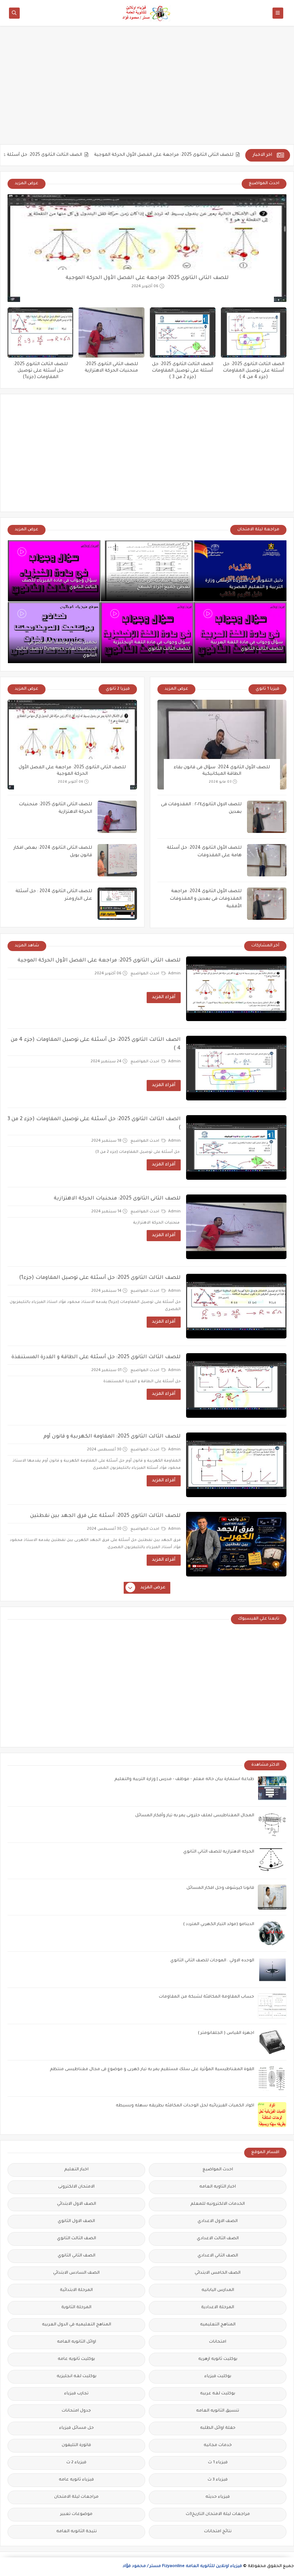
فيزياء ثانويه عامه (76, 2480)
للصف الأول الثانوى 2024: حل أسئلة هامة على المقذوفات (204, 852)
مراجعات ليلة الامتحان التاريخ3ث (218, 2514)
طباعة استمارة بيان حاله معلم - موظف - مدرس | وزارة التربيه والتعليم (184, 1780)
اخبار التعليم (76, 2170)
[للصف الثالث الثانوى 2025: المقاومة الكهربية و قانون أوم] (236, 1465)
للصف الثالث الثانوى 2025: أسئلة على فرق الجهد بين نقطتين (105, 1516)
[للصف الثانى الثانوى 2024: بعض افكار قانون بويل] (117, 860)
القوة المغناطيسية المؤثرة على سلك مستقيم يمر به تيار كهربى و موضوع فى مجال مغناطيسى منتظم (152, 2070)
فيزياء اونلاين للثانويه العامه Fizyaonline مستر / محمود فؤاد (182, 2566)
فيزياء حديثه (218, 2497)
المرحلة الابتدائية (76, 2290)
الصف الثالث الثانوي (77, 2239)
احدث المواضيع (145, 974)
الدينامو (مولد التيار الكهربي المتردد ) (219, 1925)
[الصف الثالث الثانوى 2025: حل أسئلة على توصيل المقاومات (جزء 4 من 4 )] (254, 332)
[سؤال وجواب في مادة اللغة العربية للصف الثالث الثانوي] (240, 633)
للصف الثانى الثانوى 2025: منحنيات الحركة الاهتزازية (56, 808)
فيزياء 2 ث (76, 2463)
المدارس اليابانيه (218, 2290)
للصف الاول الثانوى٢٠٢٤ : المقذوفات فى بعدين (201, 808)
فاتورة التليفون (76, 2445)
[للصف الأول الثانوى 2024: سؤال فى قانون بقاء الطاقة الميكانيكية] (222, 745)
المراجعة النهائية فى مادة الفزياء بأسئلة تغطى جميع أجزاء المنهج (148, 584)
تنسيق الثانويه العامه (218, 2411)
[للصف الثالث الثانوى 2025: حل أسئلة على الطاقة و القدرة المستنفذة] (236, 1385)
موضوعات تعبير (76, 2514)
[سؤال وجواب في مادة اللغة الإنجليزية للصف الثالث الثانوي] (147, 633)
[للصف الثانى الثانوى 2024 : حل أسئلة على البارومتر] (117, 904)
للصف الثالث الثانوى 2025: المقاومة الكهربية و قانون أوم (112, 1437)
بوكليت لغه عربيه (218, 2394)
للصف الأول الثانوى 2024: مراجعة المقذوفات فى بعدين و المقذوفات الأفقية (206, 899)
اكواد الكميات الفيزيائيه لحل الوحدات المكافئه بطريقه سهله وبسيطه (185, 2106)
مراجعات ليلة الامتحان (76, 2497)
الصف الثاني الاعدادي (218, 2256)
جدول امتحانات (76, 2411)
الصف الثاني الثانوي (77, 2256)
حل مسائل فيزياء (77, 2428)
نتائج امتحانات (218, 2532)
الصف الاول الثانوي (76, 2221)
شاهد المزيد (27, 946)
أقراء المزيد (164, 997)
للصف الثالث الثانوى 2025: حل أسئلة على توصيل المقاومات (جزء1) (40, 371)
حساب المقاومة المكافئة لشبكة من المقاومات (207, 1997)
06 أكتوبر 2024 (145, 287)
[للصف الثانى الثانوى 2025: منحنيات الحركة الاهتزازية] (111, 332)
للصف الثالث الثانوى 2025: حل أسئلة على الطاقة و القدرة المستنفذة (96, 1357)
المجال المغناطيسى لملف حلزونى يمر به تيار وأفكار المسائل (195, 1816)
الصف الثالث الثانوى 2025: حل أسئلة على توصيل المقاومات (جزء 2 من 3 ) (183, 371)
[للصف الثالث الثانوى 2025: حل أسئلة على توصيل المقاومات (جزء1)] (40, 332)
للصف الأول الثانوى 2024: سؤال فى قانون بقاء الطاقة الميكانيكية (222, 771)
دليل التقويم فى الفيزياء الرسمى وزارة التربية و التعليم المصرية (244, 584)
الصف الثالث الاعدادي (218, 2239)
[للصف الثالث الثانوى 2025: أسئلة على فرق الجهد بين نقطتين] (236, 1544)
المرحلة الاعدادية (218, 2308)
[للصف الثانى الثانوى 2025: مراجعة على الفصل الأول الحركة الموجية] (147, 248)
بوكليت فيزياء (218, 2377)
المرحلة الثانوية (76, 2308)
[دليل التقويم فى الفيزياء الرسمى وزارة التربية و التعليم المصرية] (240, 571)
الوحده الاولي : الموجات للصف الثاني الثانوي (212, 1961)
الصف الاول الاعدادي (218, 2221)
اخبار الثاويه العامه (218, 2187)
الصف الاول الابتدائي (77, 2204)
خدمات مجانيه (218, 2445)
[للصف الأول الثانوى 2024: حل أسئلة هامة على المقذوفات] (267, 860)
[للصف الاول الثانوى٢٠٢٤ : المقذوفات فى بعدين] (267, 817)
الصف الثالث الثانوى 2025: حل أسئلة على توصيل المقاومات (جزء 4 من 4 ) (254, 371)
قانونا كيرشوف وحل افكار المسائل (220, 1888)
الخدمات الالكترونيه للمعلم (218, 2204)
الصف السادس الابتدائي (76, 2273)
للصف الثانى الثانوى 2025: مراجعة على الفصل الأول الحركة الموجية (212, 155)
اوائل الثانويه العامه (77, 2342)
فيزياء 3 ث (218, 2480)
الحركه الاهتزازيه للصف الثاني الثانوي (219, 1852)
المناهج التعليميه (218, 2325)
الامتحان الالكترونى (76, 2187)
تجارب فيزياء (76, 2394)
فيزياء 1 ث (218, 2463)
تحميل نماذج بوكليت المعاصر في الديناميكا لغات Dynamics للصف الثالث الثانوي (56, 649)
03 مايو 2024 (220, 782)
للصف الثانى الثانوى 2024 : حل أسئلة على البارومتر (54, 895)
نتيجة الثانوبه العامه (77, 2532)
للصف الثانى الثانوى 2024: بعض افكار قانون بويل (53, 852)
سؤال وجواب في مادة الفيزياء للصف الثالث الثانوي (59, 584)
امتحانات (218, 2342)
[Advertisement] (147, 89)
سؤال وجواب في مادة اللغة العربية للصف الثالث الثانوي (247, 646)
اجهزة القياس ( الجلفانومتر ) (226, 2033)
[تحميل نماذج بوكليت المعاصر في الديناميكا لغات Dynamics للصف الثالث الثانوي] (54, 633)
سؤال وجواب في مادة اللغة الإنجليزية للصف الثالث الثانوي (151, 646)
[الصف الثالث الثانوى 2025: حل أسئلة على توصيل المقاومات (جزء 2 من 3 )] (183, 332)
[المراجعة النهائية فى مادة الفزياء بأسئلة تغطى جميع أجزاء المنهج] (147, 571)
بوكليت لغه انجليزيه (77, 2377)
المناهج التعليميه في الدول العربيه (77, 2325)
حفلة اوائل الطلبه (218, 2428)
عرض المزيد (27, 184)
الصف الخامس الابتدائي (218, 2273)
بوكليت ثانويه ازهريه (218, 2359)
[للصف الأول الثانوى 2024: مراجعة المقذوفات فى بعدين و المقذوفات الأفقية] (267, 904)
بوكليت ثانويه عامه (76, 2359)
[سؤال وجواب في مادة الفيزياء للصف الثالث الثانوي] (54, 571)
